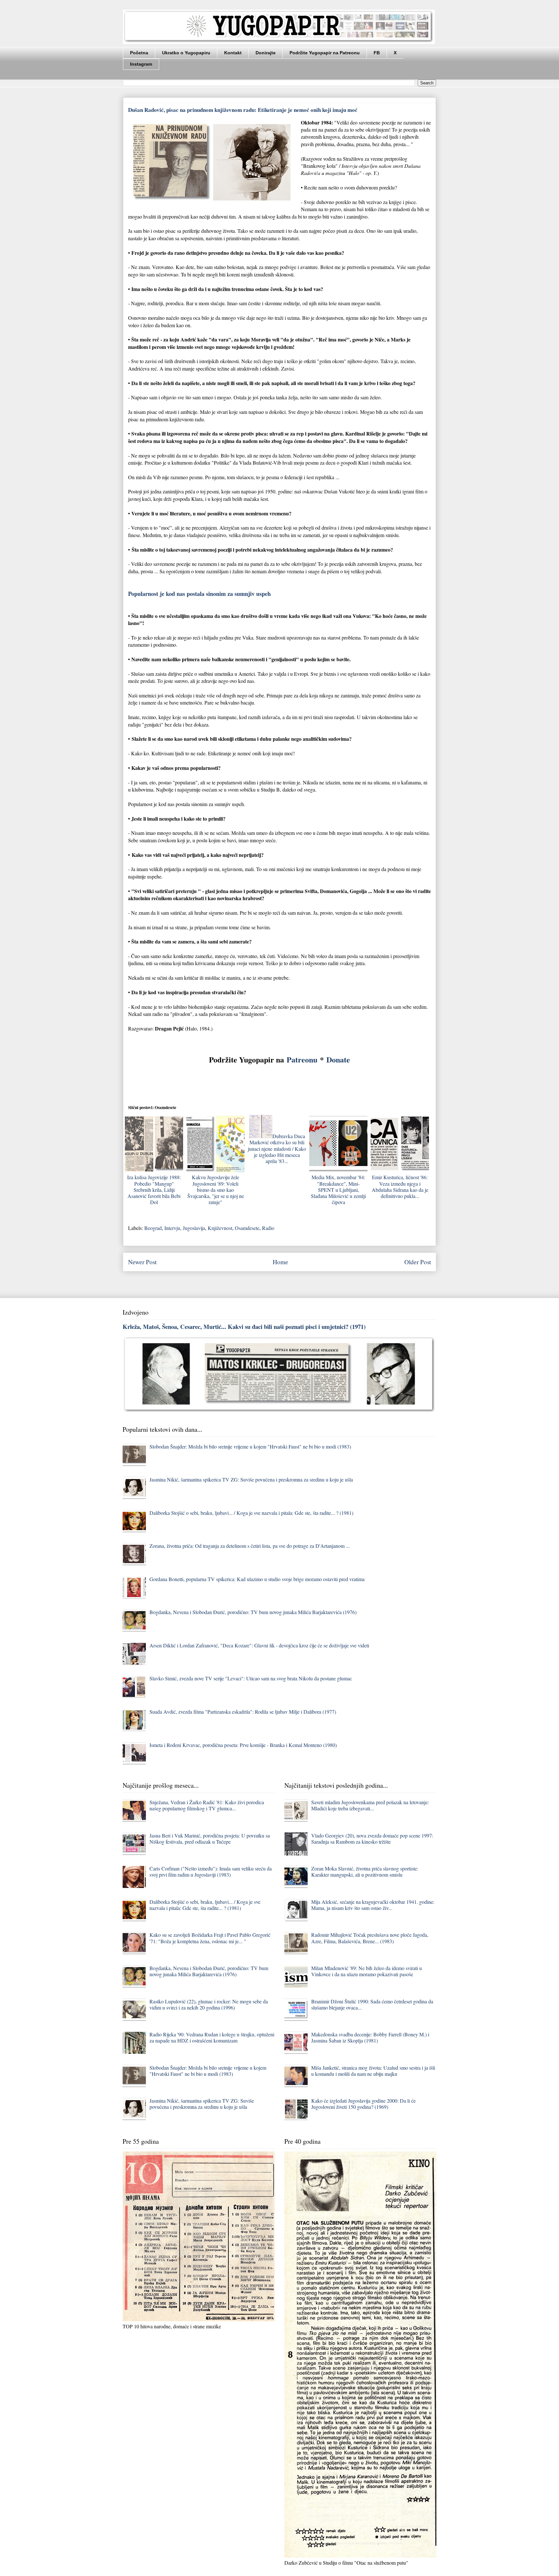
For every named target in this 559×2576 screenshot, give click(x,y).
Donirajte (266, 53)
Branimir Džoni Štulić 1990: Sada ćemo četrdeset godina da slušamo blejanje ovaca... (372, 2004)
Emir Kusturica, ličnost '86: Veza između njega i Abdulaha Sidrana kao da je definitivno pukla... (400, 1186)
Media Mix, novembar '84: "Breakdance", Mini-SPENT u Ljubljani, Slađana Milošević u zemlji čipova (338, 1190)
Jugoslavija (194, 1228)
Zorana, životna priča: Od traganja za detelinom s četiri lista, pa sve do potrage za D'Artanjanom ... (250, 1546)
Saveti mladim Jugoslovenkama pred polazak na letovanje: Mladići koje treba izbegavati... (370, 1805)
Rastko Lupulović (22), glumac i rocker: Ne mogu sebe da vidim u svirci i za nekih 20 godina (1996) (209, 2004)
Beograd (153, 1228)
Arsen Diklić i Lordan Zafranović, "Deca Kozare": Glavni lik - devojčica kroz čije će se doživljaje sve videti (259, 1645)
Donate (338, 1059)
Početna (139, 53)
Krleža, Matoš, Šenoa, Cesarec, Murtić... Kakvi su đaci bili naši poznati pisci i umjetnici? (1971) (244, 1326)
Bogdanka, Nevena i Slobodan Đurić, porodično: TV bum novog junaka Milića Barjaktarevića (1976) (253, 1612)
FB (377, 53)
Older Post (418, 1262)
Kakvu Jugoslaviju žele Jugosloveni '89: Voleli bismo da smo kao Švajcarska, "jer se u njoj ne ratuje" (216, 1190)
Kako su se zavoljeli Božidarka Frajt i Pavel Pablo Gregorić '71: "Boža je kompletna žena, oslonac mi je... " (210, 1938)
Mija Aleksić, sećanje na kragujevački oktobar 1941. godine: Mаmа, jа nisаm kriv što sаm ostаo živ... (373, 1905)
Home (280, 1262)
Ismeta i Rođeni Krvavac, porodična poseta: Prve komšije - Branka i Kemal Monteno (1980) (243, 1745)
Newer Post (142, 1262)
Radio (268, 1228)
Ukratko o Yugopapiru (186, 53)
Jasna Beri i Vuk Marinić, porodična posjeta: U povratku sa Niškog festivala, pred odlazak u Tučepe (210, 1838)
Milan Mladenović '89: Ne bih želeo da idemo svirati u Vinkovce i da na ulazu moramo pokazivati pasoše (367, 1971)
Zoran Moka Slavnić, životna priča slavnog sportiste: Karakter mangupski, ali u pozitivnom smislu (365, 1871)
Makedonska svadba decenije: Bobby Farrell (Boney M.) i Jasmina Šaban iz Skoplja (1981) (370, 2037)
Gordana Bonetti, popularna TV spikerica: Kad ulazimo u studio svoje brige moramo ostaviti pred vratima (257, 1579)
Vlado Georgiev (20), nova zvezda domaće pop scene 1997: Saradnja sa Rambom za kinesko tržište (372, 1838)
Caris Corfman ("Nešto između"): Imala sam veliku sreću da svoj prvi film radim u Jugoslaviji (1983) (211, 1871)
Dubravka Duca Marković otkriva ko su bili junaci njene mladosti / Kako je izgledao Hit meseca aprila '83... (277, 1148)
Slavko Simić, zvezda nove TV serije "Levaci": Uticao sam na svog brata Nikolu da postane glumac (251, 1678)
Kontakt (233, 53)
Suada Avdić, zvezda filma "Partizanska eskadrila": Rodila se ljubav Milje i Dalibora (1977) (243, 1712)
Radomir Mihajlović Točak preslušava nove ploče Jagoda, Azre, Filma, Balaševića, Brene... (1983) (370, 1938)
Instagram (141, 64)
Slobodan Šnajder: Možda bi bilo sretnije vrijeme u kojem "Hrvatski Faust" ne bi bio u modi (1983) (250, 1446)
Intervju (172, 1228)
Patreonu (302, 1059)
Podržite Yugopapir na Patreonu (325, 53)
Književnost (220, 1228)
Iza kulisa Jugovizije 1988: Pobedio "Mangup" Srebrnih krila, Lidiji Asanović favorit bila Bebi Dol (154, 1190)
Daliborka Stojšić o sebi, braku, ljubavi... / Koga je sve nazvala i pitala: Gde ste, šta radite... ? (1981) (251, 1513)
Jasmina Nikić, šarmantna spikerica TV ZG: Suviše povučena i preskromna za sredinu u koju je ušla (251, 1479)
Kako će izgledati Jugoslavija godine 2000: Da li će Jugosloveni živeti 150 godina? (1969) (363, 2104)
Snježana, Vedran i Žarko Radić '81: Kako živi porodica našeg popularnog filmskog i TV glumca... (207, 1805)
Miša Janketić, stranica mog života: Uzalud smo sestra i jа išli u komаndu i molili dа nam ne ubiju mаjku (373, 2071)
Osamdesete (247, 1228)
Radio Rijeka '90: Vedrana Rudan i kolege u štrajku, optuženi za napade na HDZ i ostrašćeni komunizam (212, 2037)
